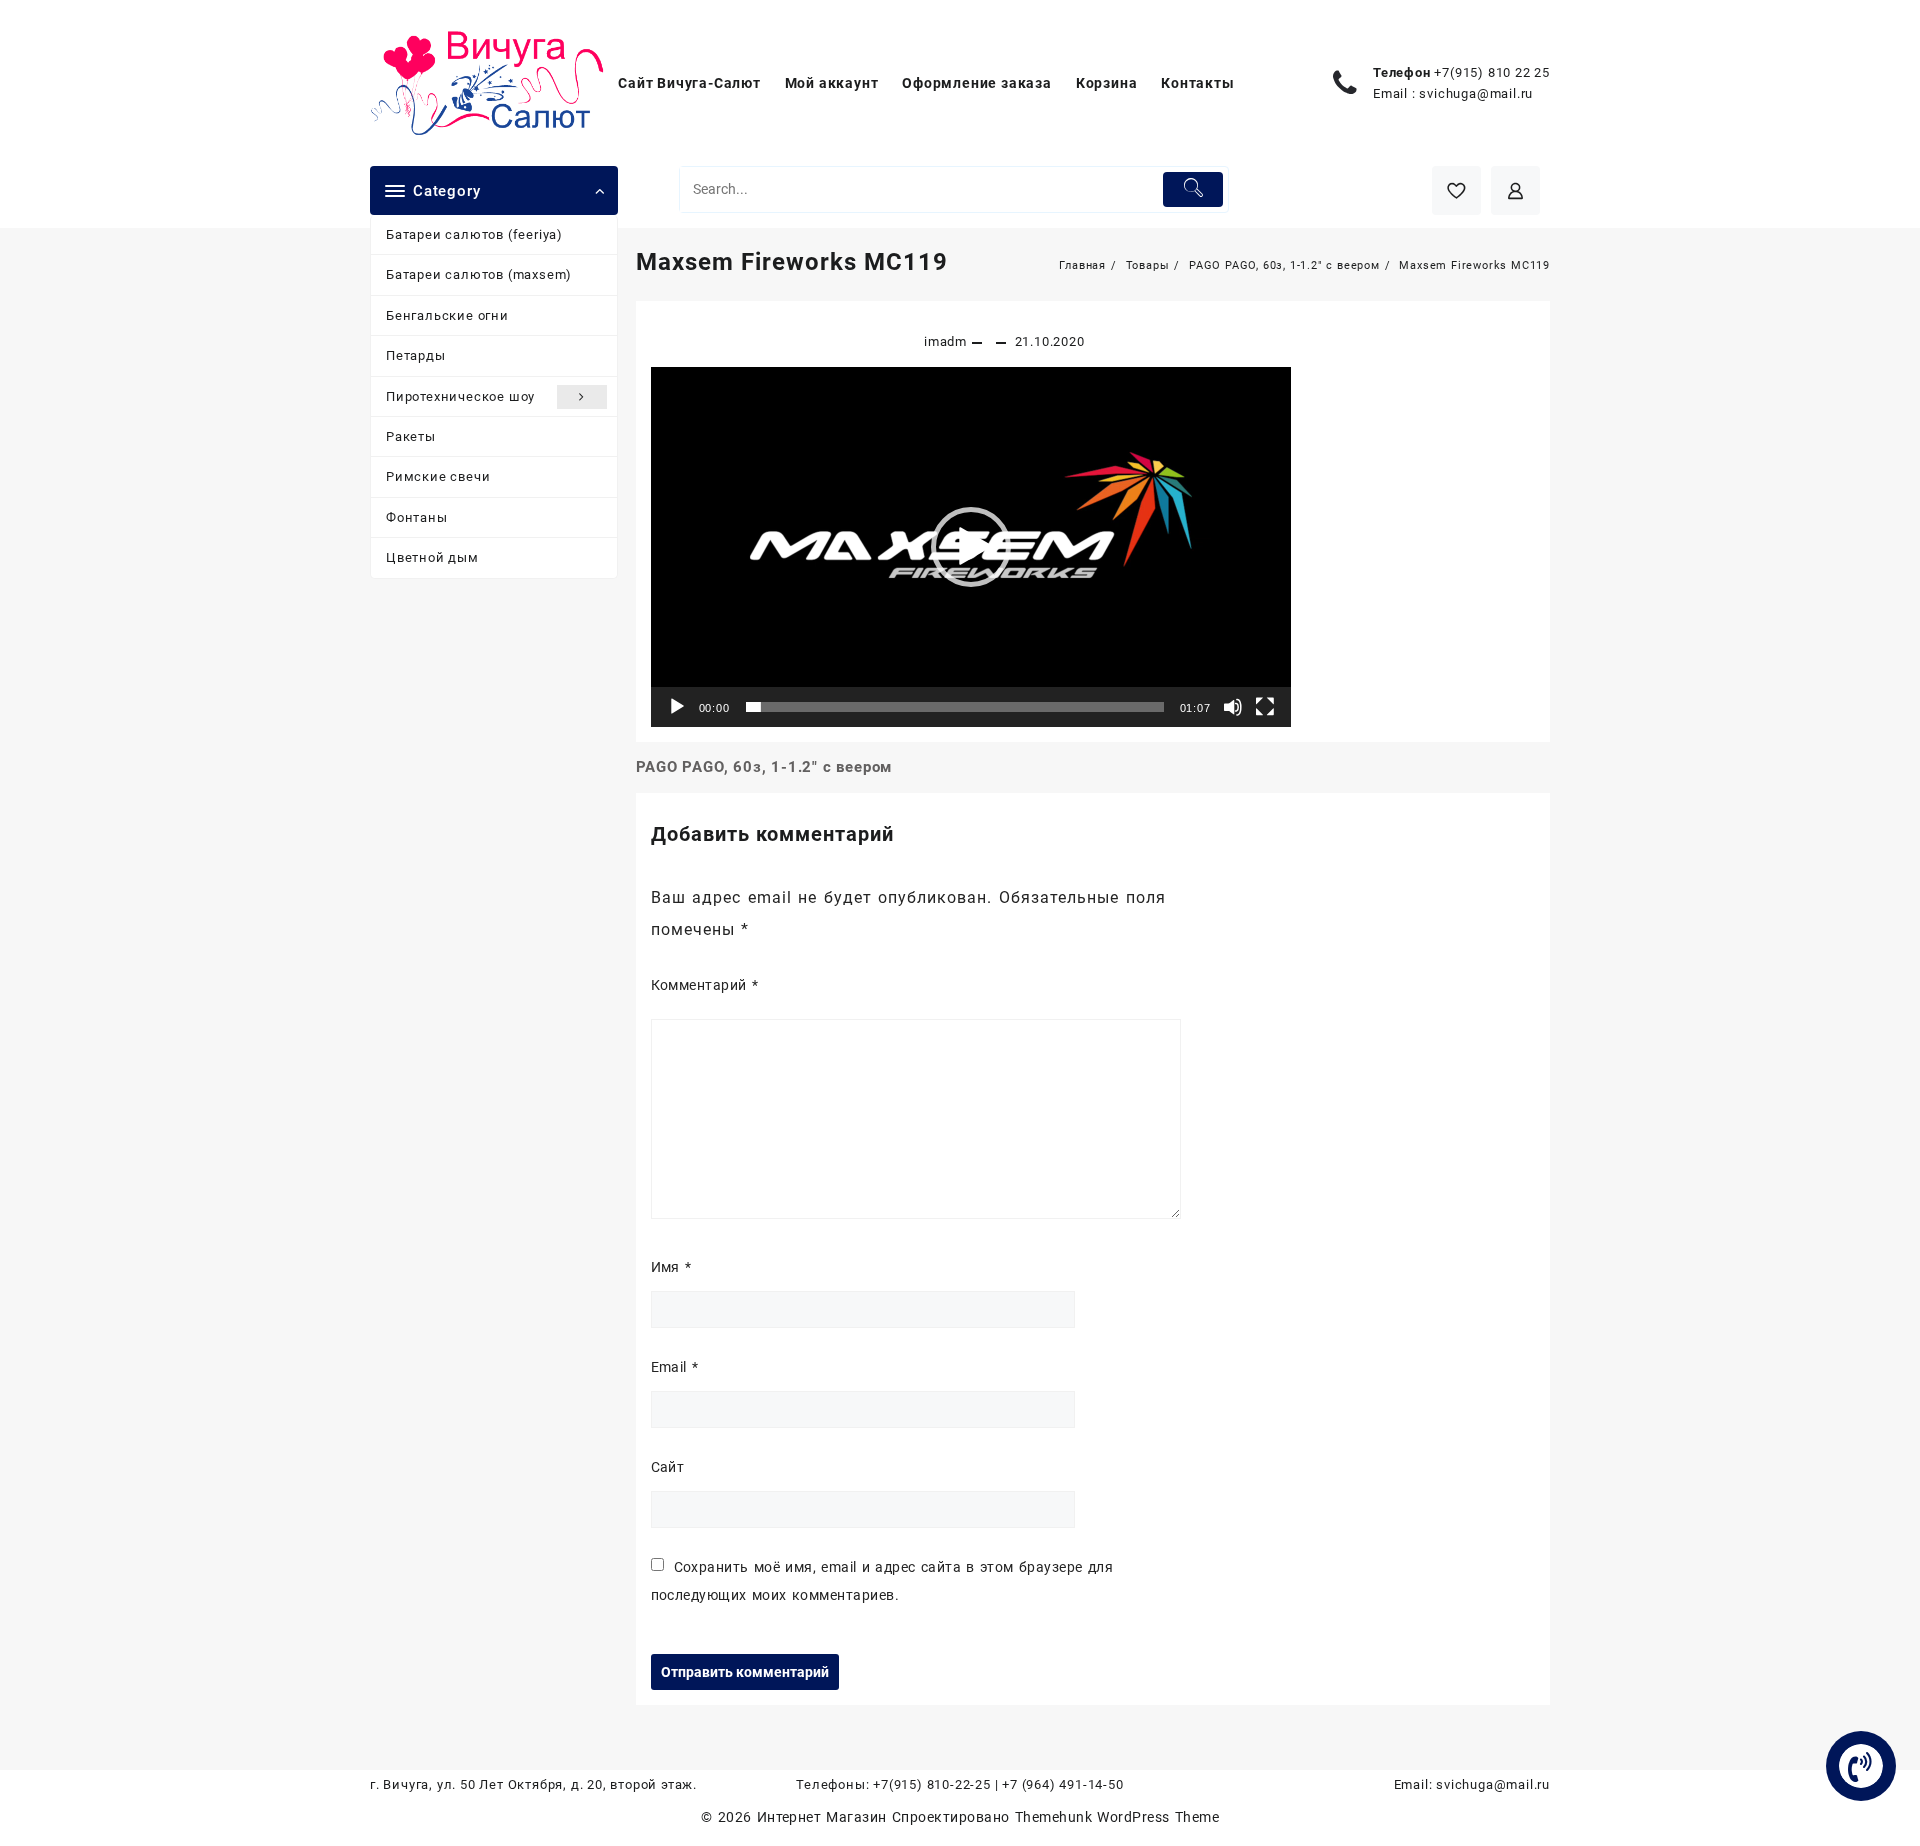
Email (675, 1367)
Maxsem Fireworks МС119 (792, 262)
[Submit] (1193, 189)
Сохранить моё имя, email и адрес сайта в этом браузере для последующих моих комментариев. (882, 1581)
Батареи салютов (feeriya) (474, 234)
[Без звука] (1233, 707)
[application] (971, 547)
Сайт (668, 1467)
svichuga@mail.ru (1476, 93)
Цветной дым (432, 557)
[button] (971, 547)
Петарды (416, 355)
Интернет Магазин (824, 1817)
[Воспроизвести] (677, 707)
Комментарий (705, 985)
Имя (671, 1267)
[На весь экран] (1265, 707)
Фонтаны (417, 517)
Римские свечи (438, 476)
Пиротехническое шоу (460, 396)
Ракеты (411, 436)
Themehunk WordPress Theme (1117, 1817)
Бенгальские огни (447, 315)
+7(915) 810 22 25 (1492, 72)
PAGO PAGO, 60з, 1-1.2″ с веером (764, 767)
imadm (945, 341)
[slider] (955, 707)
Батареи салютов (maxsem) (479, 274)
